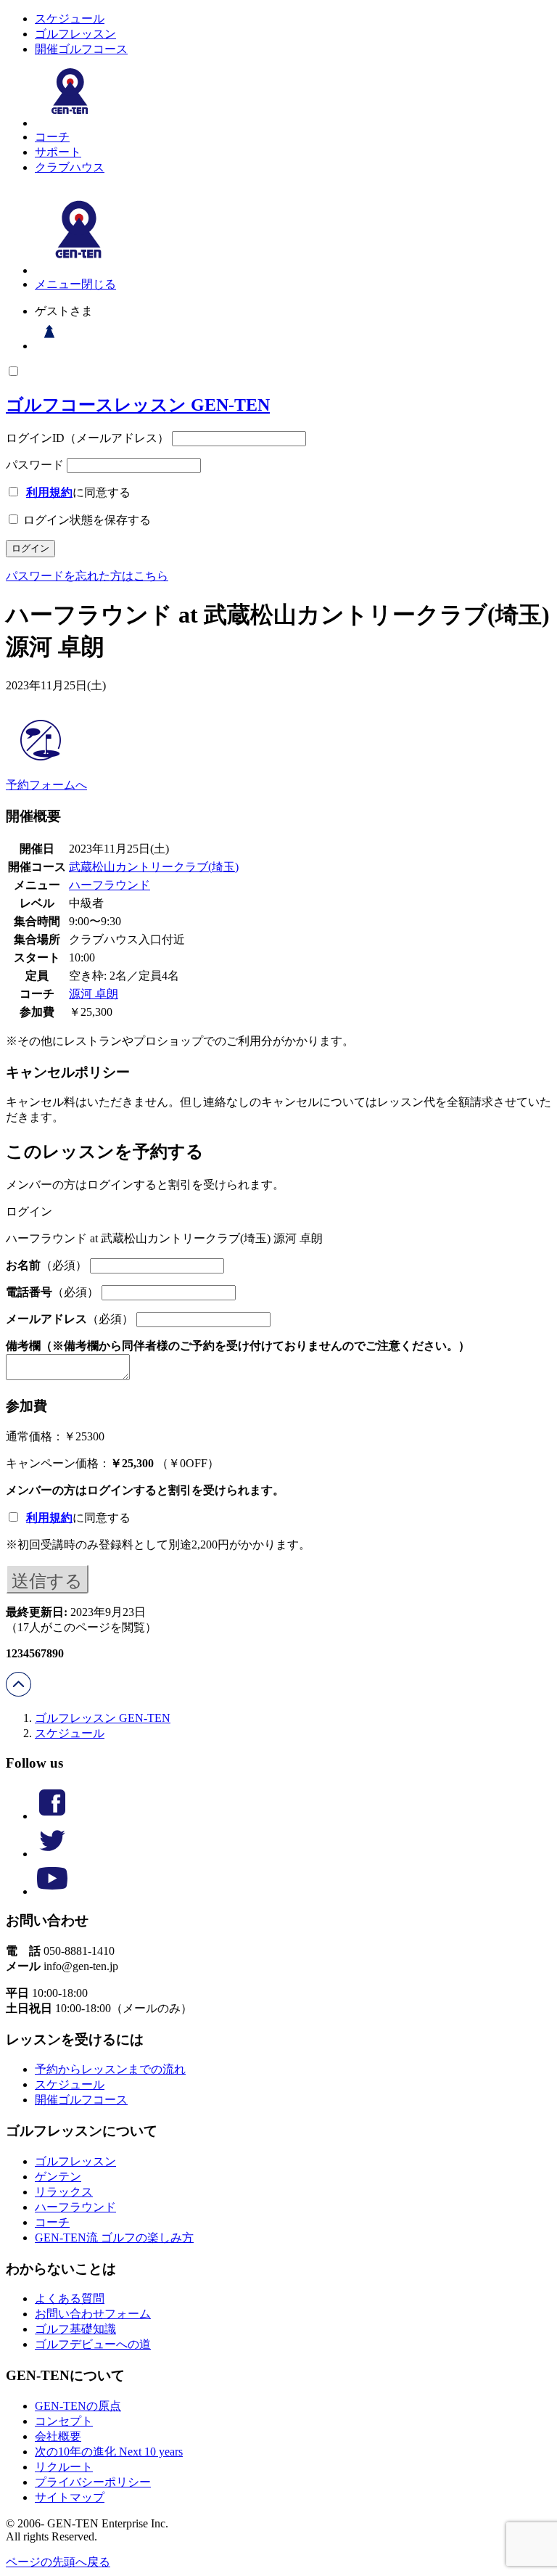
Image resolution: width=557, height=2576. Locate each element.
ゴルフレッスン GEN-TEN (103, 1718)
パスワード (35, 465)
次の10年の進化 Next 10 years (109, 2452)
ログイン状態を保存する (86, 520)
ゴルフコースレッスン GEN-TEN (138, 405)
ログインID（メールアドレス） (87, 438)
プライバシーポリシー (93, 2482)
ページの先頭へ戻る (58, 2562)
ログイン (110, 1490)
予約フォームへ (46, 785)
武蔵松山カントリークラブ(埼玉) (154, 867)
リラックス (64, 2192)
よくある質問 (70, 2298)
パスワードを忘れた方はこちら (87, 576)
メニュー (58, 284)
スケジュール (70, 19)
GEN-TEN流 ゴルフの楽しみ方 (114, 2237)
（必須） (46, 1265)
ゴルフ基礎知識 (75, 2329)
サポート (58, 152)
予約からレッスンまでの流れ (110, 2069)
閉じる (99, 284)
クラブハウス (70, 167)
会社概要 (58, 2436)
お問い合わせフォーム (93, 2314)
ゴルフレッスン (75, 34)
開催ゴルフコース (81, 49)
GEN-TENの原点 (78, 2406)
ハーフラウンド (110, 885)
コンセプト (64, 2421)
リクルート (64, 2467)
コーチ (52, 137)
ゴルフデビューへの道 (93, 2344)
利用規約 (49, 492)
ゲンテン (58, 2177)
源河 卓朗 (94, 994)
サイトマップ (70, 2497)
